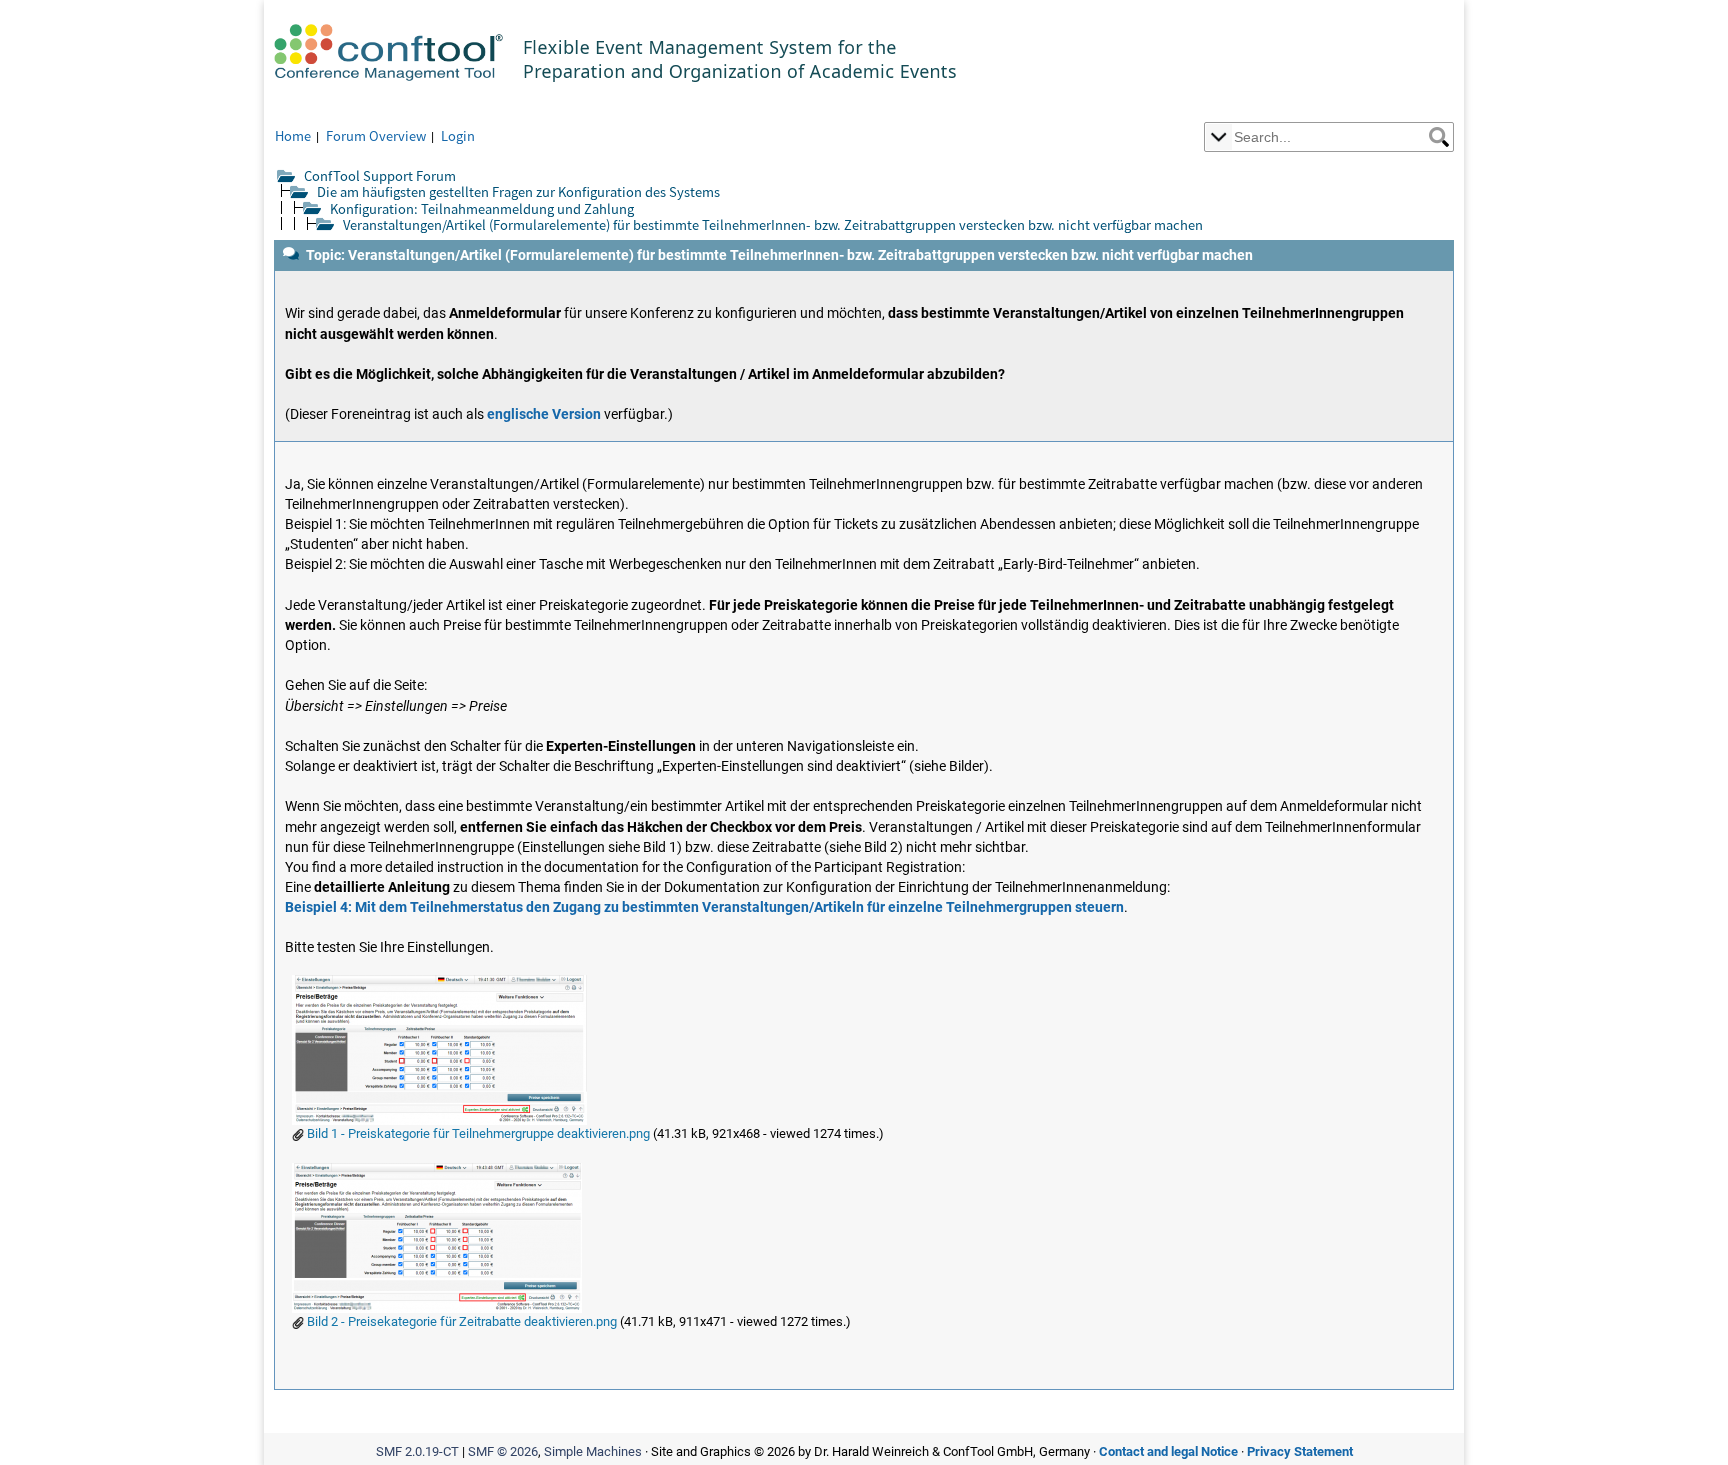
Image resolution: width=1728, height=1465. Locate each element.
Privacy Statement (1300, 1451)
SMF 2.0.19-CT (417, 1451)
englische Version (544, 414)
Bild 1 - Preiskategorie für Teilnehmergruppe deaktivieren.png (477, 1133)
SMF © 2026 (503, 1451)
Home (293, 135)
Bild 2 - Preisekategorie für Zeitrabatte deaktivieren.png (460, 1321)
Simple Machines (593, 1451)
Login (458, 135)
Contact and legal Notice (1168, 1451)
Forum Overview (376, 135)
